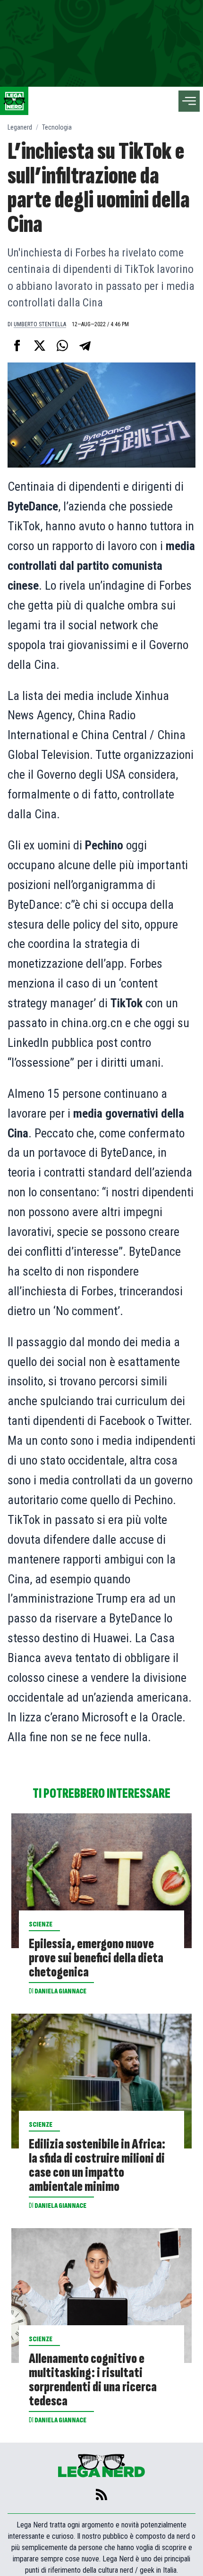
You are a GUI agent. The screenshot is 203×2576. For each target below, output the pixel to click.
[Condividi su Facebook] (17, 346)
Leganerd (20, 127)
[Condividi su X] (40, 346)
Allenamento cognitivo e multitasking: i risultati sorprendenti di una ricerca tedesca (93, 2380)
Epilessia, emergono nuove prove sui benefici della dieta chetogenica (96, 1958)
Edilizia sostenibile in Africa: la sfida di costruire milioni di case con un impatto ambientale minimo (97, 2165)
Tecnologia (57, 127)
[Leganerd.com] (14, 101)
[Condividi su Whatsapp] (62, 346)
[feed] (101, 2494)
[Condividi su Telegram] (85, 346)
